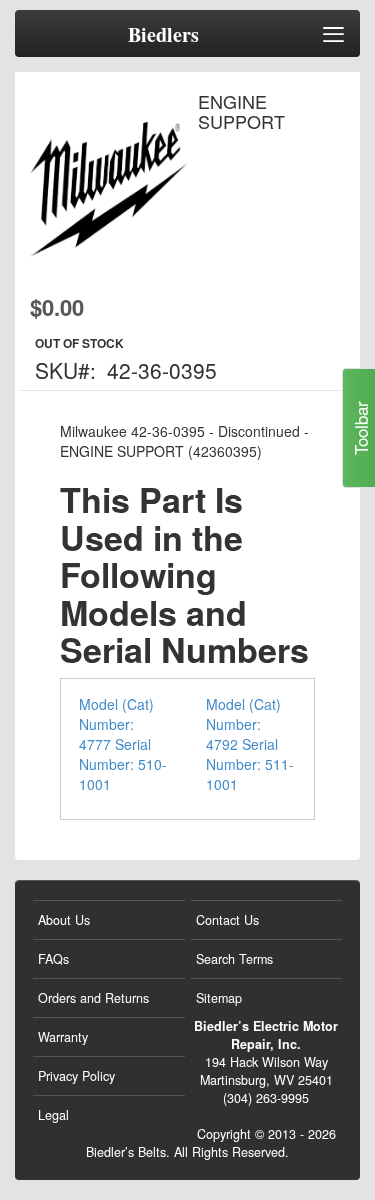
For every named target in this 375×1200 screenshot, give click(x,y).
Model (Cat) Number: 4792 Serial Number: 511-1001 (250, 744)
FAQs (53, 959)
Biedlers (163, 35)
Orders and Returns (93, 998)
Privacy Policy (76, 1076)
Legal (53, 1115)
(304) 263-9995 (266, 1098)
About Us (64, 920)
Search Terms (234, 959)
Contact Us (227, 920)
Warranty (63, 1037)
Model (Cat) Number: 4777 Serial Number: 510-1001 (123, 744)
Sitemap (219, 998)
